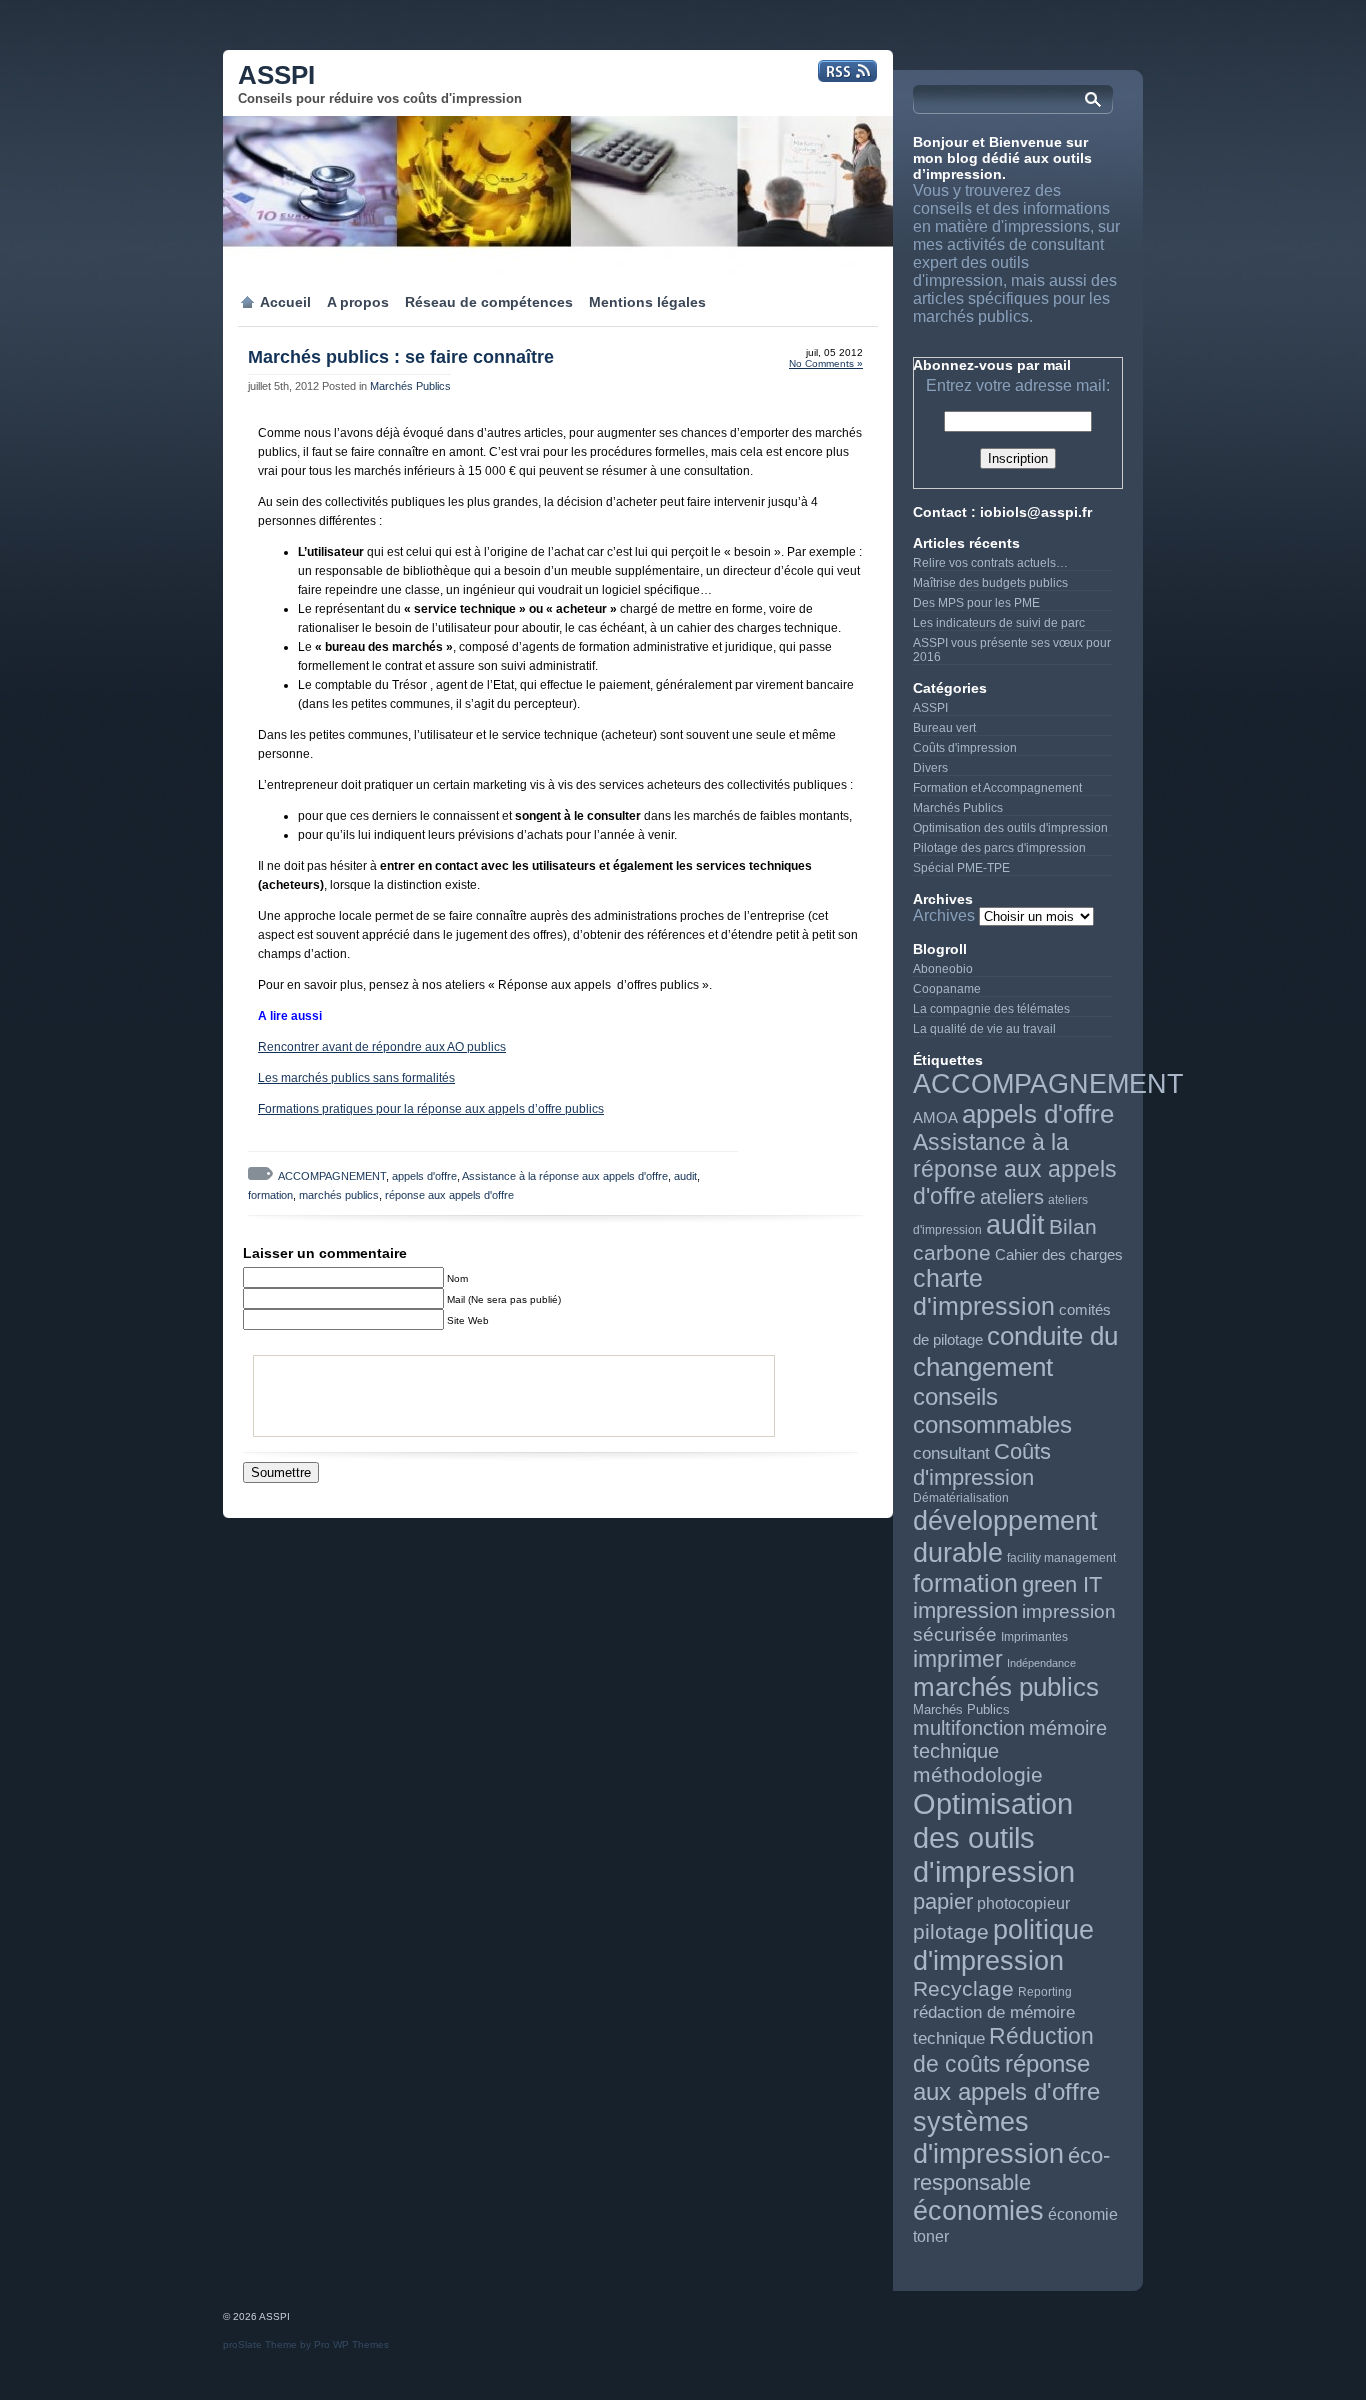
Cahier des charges (1059, 1254)
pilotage (951, 1931)
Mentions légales (647, 302)
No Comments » (826, 363)
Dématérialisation (961, 1498)
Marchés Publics (410, 386)
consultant (951, 1453)
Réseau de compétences (489, 302)
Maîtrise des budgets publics (990, 583)
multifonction (969, 1728)
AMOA (935, 1117)
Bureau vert (944, 728)
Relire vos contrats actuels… (990, 563)
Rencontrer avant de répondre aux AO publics (382, 1047)
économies (978, 2211)
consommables (992, 1424)
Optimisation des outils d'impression (1010, 828)
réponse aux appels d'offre (449, 1195)
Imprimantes (1034, 1637)
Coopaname (947, 989)
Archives (944, 915)
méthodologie (978, 1774)
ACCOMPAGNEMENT (332, 1176)
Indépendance (1041, 1663)
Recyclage (963, 1989)
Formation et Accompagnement (997, 788)
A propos (358, 302)
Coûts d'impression (965, 748)
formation (270, 1195)
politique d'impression (1003, 1945)
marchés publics (339, 1195)
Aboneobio (943, 969)
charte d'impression (984, 1292)
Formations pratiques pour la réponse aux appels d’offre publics (431, 1109)
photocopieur (1023, 1903)
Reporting (1045, 1992)
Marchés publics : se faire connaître (401, 357)
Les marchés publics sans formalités (356, 1078)
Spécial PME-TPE (961, 868)
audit (685, 1176)
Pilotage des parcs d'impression (999, 848)
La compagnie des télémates (991, 1009)
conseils (955, 1396)
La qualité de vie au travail (984, 1029)
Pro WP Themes (351, 2344)
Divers (930, 768)
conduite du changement (1015, 1351)
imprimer (958, 1659)
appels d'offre (424, 1176)
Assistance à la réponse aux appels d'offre (565, 1176)
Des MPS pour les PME (976, 603)
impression (965, 1610)
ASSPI (276, 75)
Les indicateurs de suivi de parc (999, 623)
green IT (1062, 1584)
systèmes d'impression (988, 2137)
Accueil (285, 302)
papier (943, 1901)
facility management (1061, 1558)
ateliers (1012, 1197)
